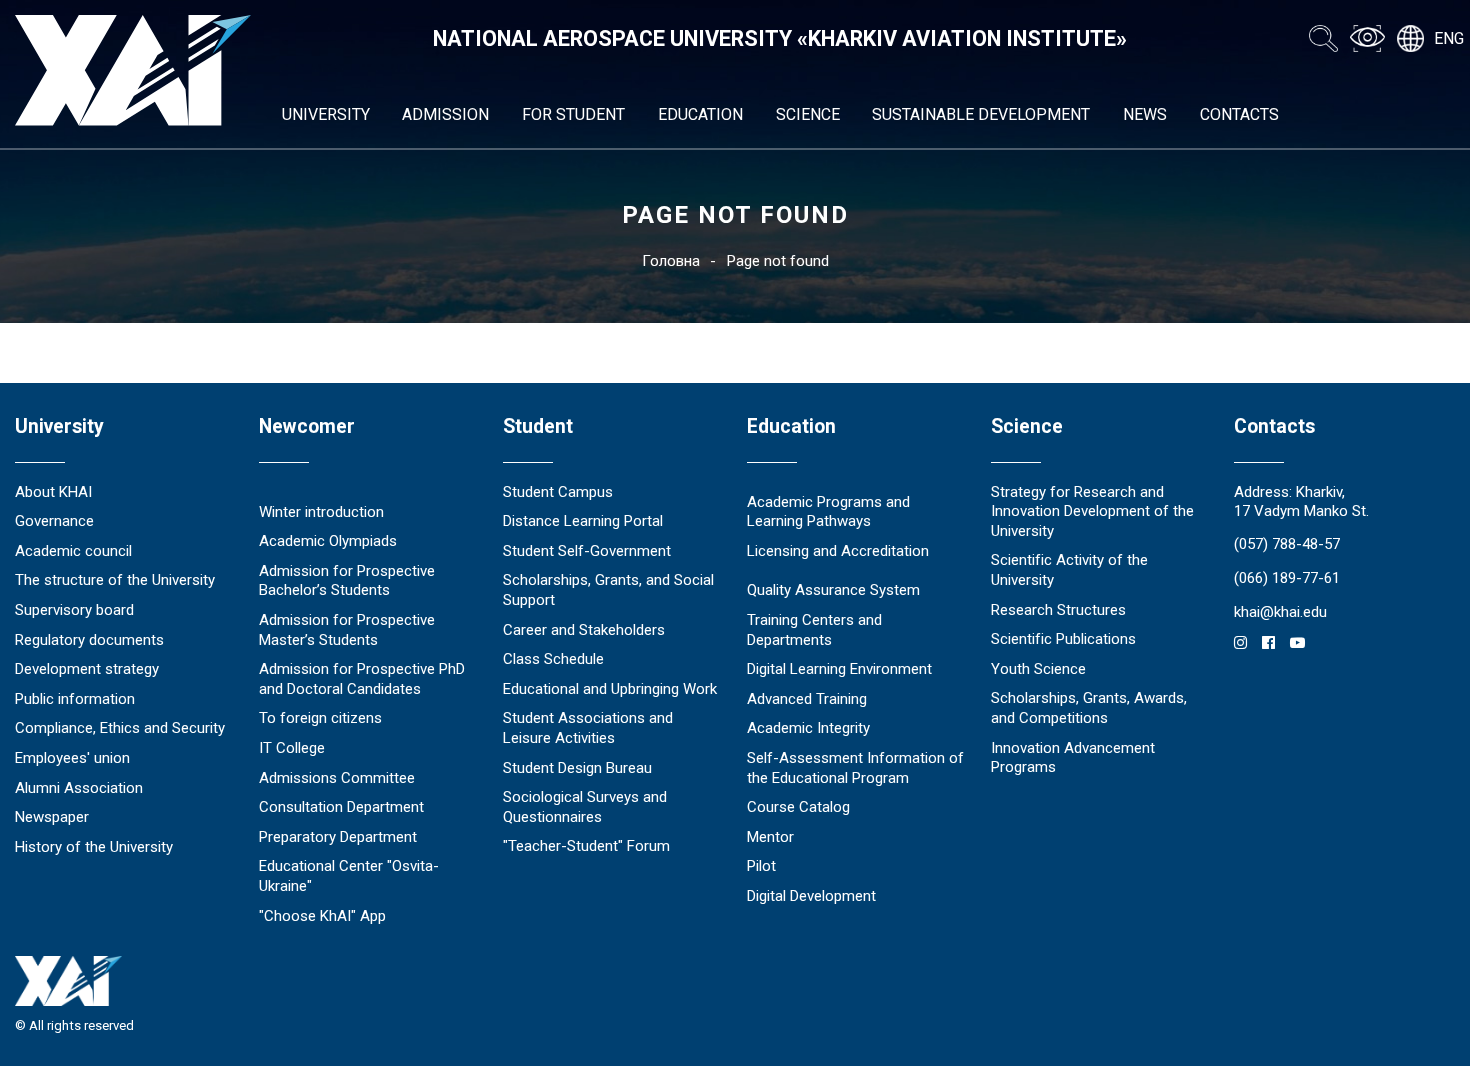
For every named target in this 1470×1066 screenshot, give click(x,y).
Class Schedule (553, 659)
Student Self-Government (587, 551)
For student (573, 114)
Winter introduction (321, 512)
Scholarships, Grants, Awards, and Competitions (1089, 708)
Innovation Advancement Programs (1073, 758)
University (326, 114)
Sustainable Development (981, 114)
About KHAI (53, 492)
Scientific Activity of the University (1069, 570)
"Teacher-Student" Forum (586, 846)
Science (808, 114)
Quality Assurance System (833, 590)
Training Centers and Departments (814, 630)
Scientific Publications (1063, 639)
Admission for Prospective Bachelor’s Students (347, 581)
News (1145, 114)
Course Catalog (798, 807)
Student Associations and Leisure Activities (588, 728)
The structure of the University (115, 580)
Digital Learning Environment (839, 669)
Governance (54, 521)
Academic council (73, 551)
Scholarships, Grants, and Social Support (608, 590)
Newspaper (52, 817)
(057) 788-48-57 (1287, 544)
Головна (671, 261)
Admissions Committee (337, 778)
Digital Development (811, 896)
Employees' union (72, 758)
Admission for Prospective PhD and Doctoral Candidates (362, 679)
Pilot (761, 866)
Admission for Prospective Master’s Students (347, 630)
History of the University (94, 847)
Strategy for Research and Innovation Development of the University (1092, 511)
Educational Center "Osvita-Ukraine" (349, 876)
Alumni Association (79, 788)
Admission (445, 114)
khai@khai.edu (1280, 612)
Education (700, 114)
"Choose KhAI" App (322, 916)
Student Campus (558, 492)
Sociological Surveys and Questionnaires (585, 807)
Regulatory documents (89, 640)
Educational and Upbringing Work (610, 689)
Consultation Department (341, 807)
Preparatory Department (338, 837)
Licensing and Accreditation (838, 551)
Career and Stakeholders (584, 630)
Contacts (1239, 114)
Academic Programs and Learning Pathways (828, 512)
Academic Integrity (808, 728)
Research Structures (1058, 610)
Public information (75, 699)
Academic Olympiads (328, 541)
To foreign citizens (320, 718)
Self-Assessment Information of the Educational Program (855, 768)
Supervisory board (74, 610)
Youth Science (1038, 669)
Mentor (770, 837)
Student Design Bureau (577, 768)
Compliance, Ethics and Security (120, 728)
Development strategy (87, 669)
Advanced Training (807, 699)
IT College (292, 748)
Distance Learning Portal (583, 521)
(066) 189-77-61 (1287, 578)
